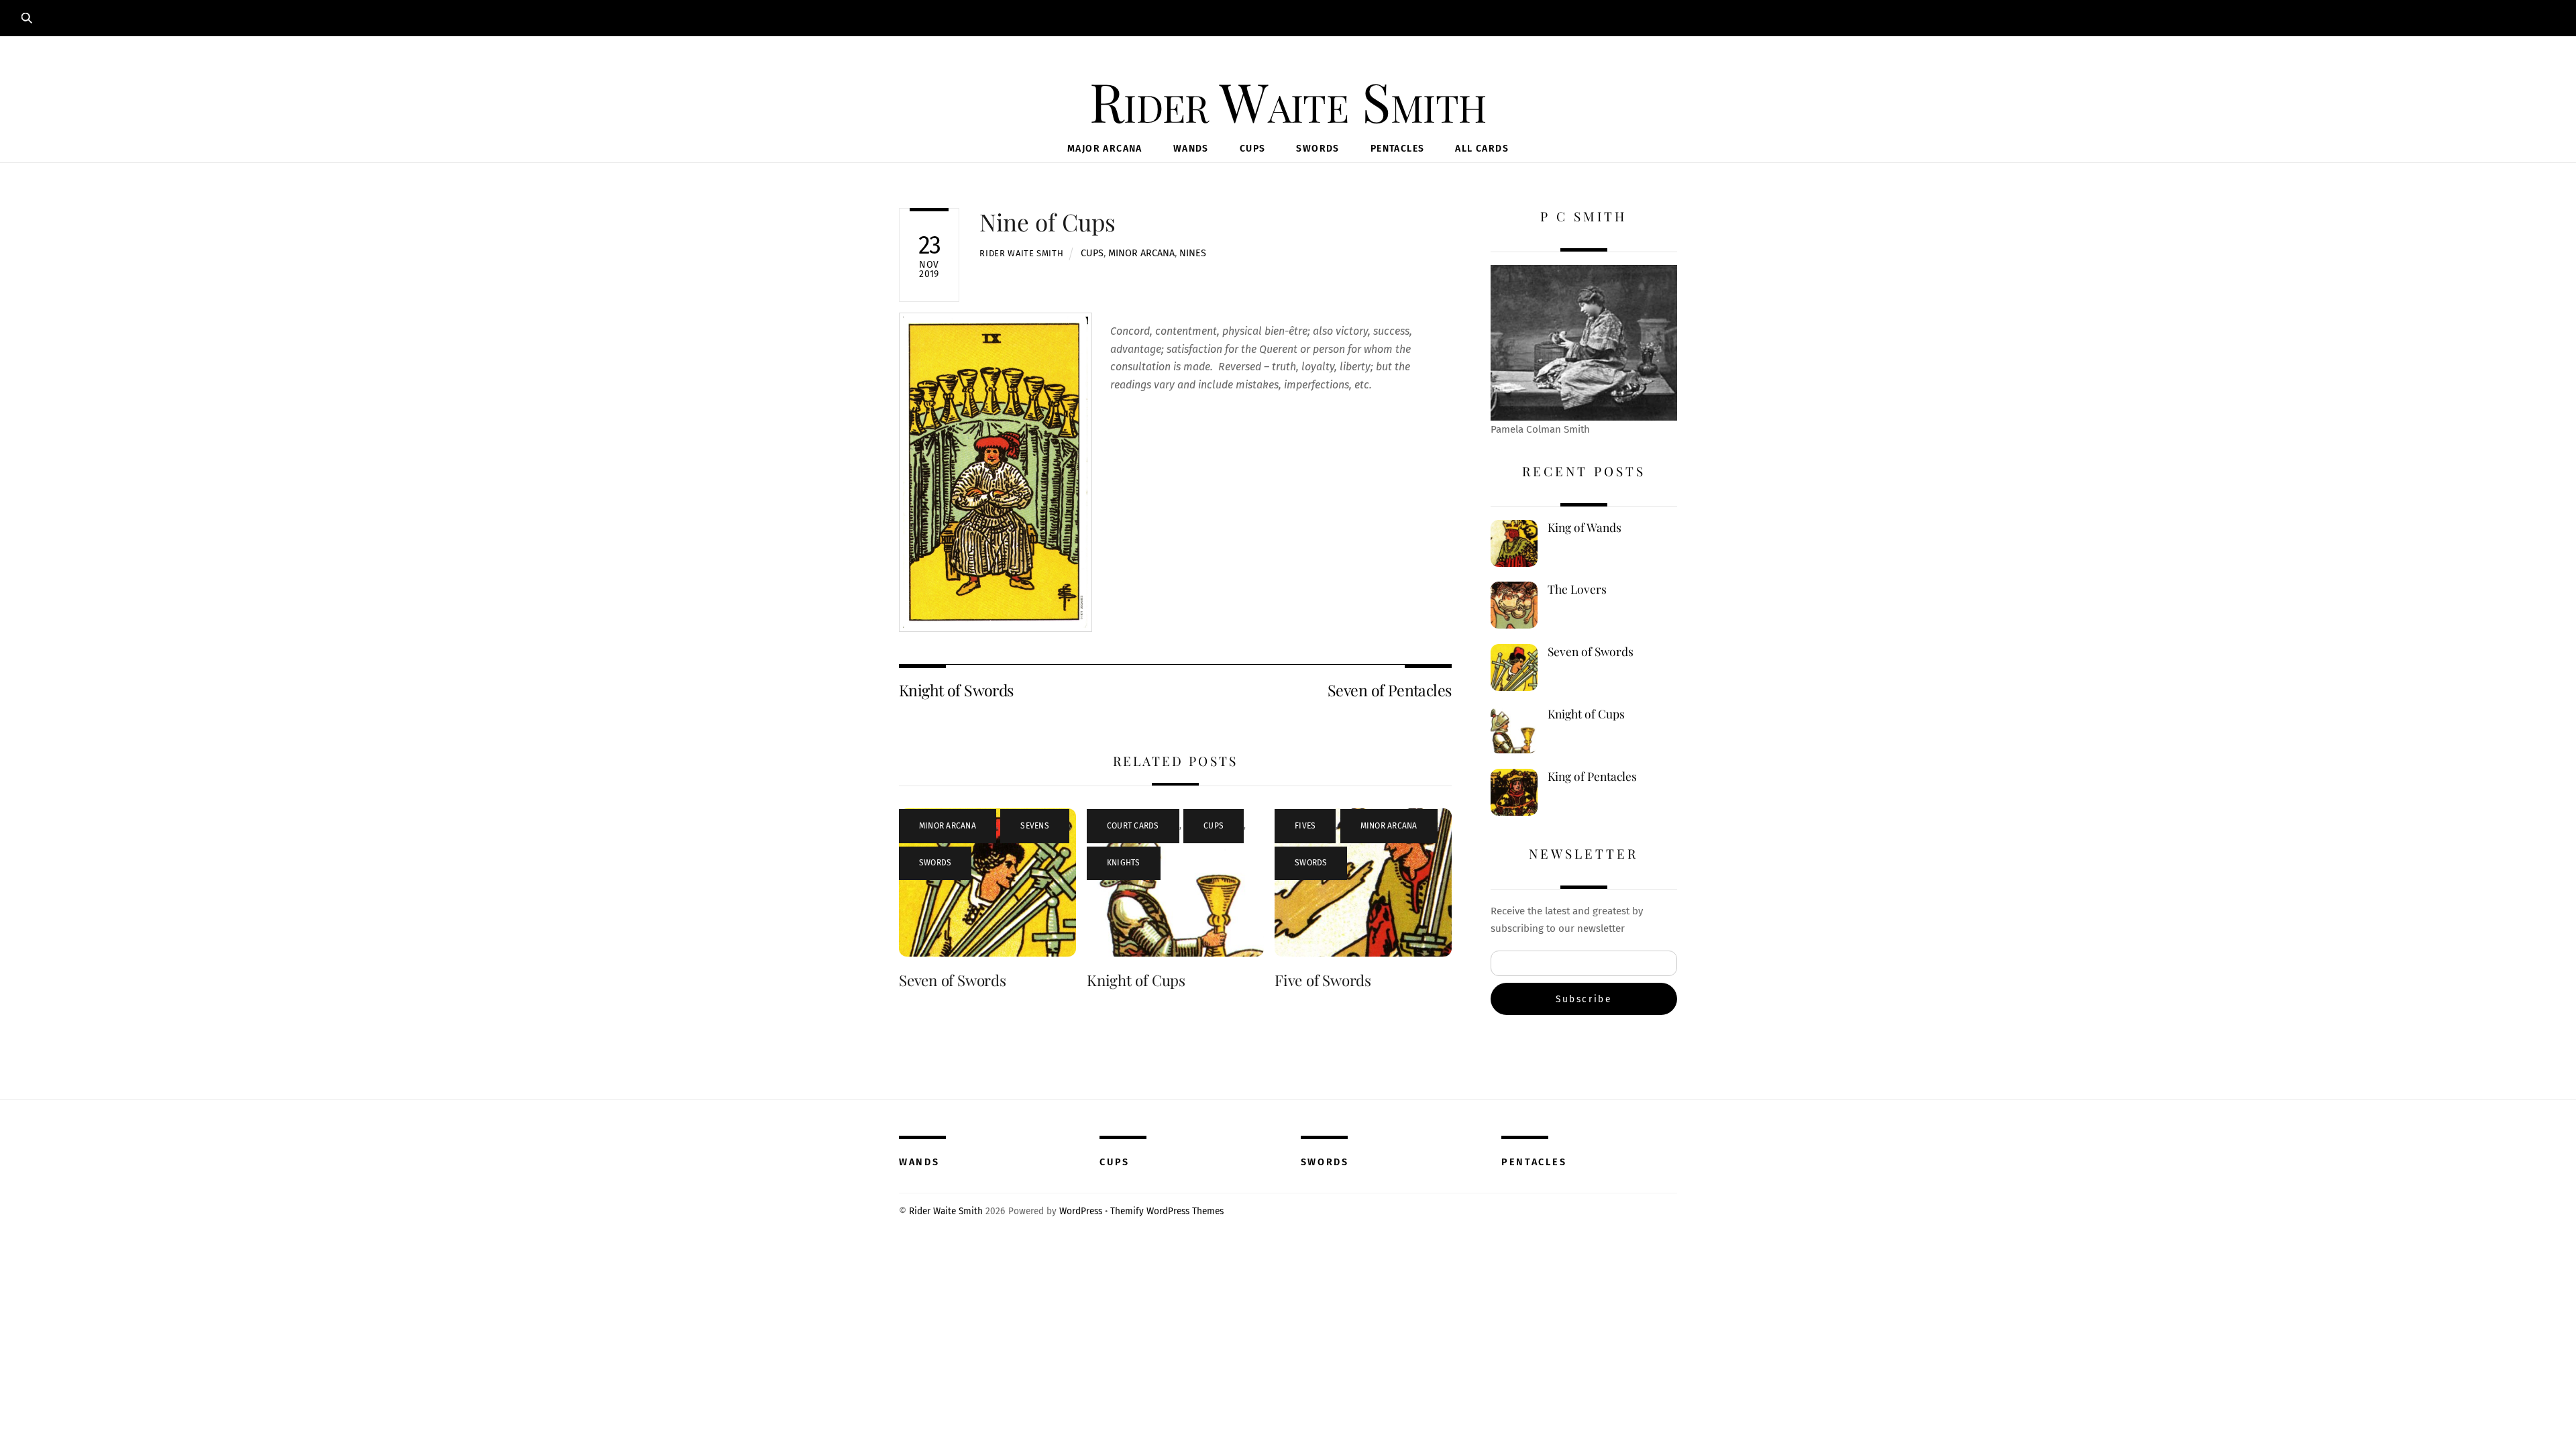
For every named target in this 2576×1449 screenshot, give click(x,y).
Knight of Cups (1136, 980)
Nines (1193, 253)
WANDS (919, 1162)
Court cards (1133, 826)
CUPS (1115, 1162)
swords (1325, 1162)
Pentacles (1398, 149)
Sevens (1034, 826)
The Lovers (1577, 589)
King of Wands (1585, 527)
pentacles (1534, 1162)
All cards (1482, 149)
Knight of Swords (956, 690)
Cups (1253, 149)
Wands (1191, 149)
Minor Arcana (1141, 253)
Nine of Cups (1048, 222)
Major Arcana (1105, 149)
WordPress (1081, 1211)
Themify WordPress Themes (1167, 1211)
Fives (1305, 826)
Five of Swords (1323, 980)
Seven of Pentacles (1390, 690)
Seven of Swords (953, 980)
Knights (1124, 863)
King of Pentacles (1592, 776)
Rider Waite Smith (1021, 253)
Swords (1318, 149)
